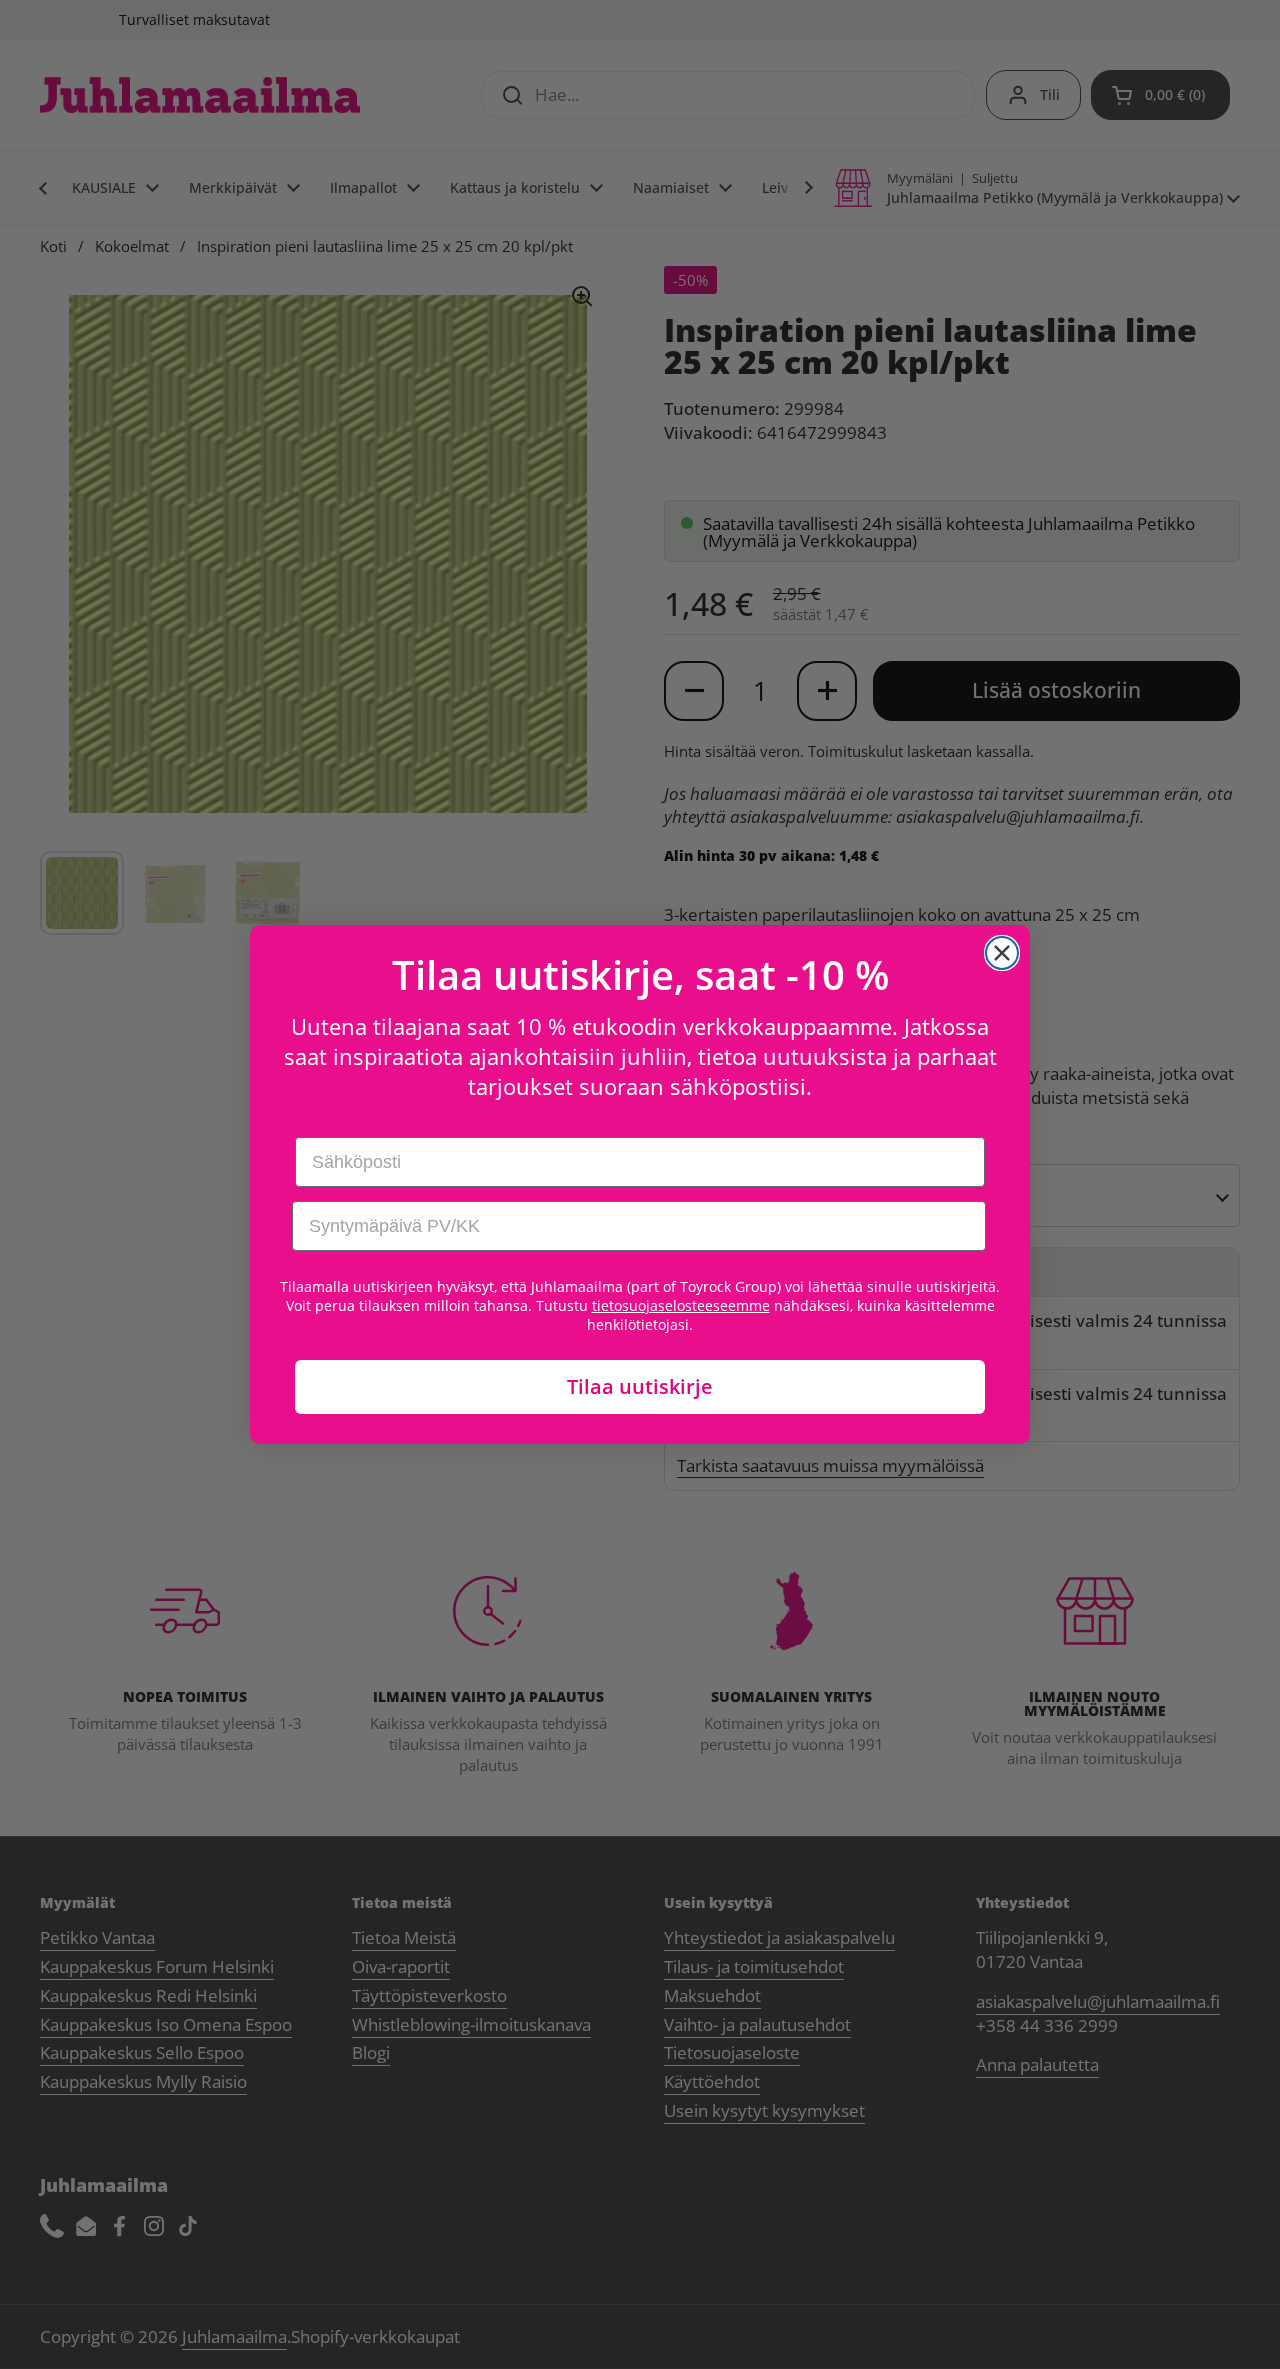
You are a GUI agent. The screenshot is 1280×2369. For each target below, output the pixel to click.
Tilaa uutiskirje (640, 1386)
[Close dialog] (1002, 953)
